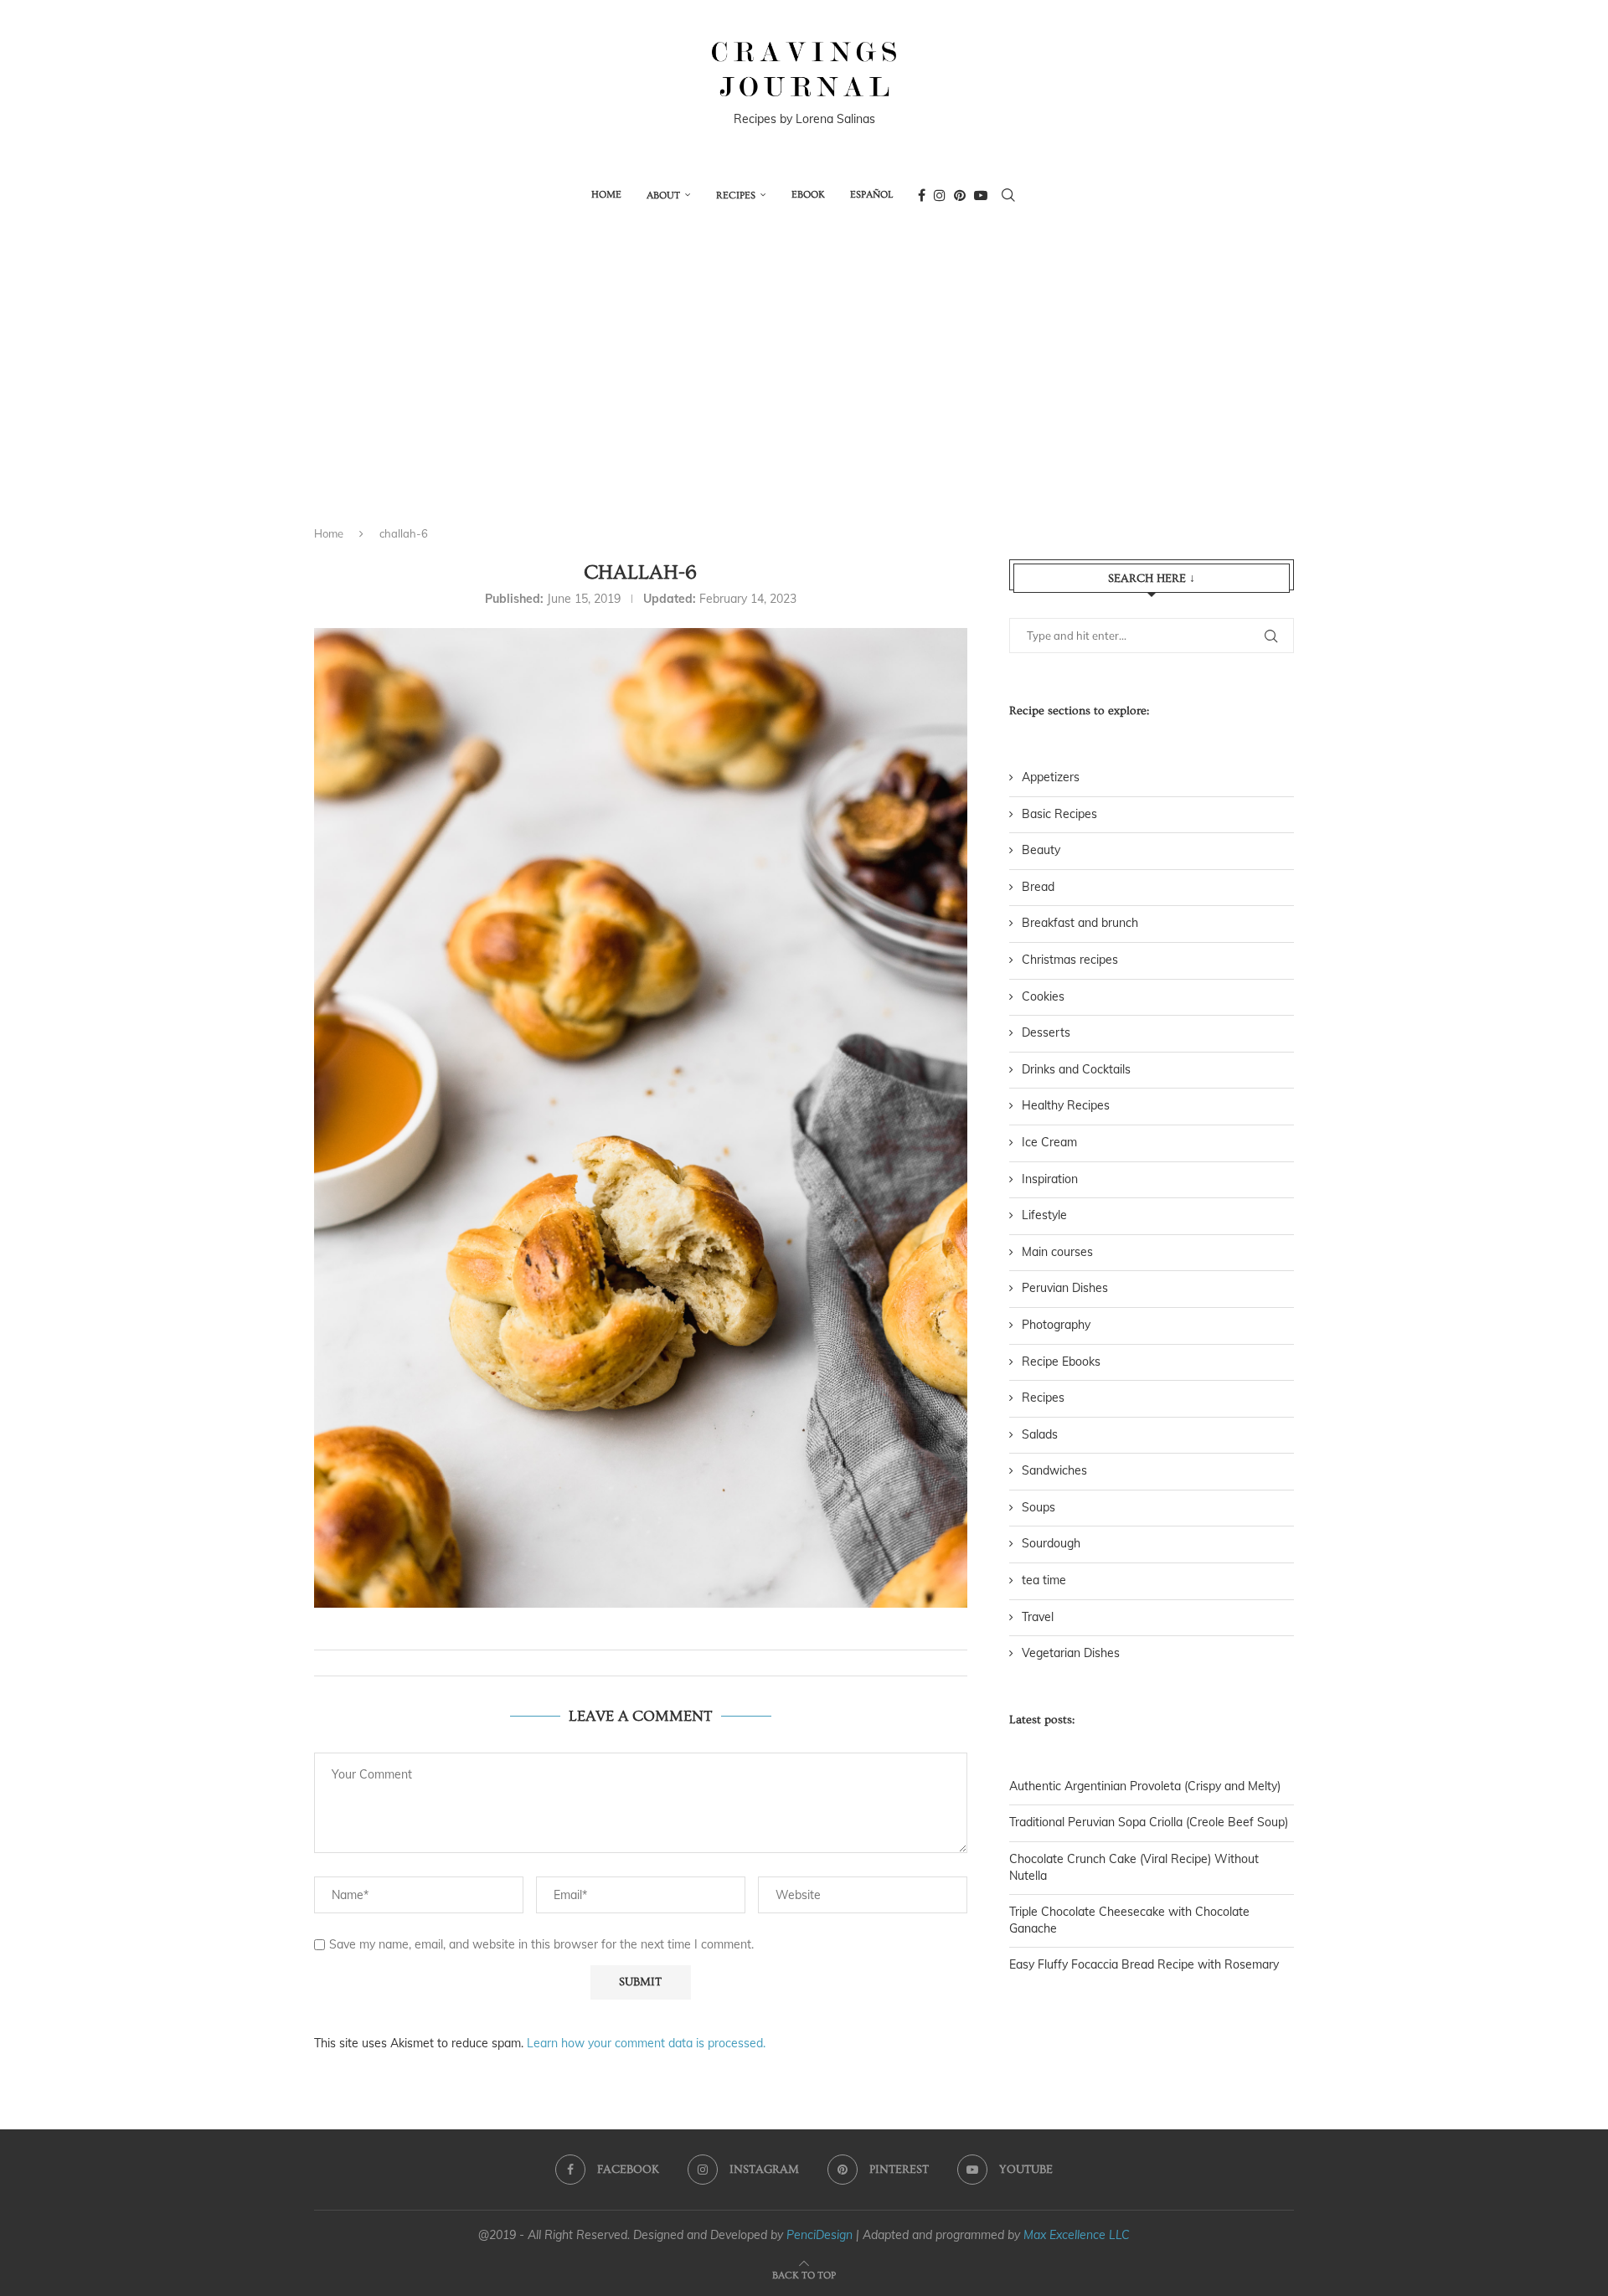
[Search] (1008, 195)
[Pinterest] (960, 195)
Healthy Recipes (1066, 1105)
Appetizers (1051, 777)
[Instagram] (940, 195)
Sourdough (1051, 1543)
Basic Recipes (1059, 814)
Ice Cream (1049, 1142)
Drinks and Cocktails (1076, 1069)
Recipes (736, 196)
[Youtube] (981, 195)
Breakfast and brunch (1080, 923)
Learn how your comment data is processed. (646, 2043)
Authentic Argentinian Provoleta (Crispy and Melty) (1145, 1786)
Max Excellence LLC (1077, 2235)
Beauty (1041, 850)
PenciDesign (819, 2235)
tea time (1044, 1580)
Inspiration (1050, 1179)
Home (606, 195)
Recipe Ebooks (1061, 1362)
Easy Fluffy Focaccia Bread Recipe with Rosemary (1144, 1964)
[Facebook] (922, 195)
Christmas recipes (1070, 960)
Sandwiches (1054, 1470)
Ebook (808, 195)
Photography (1056, 1325)
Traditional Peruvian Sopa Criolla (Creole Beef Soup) (1149, 1822)
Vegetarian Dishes (1071, 1653)
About (663, 196)
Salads (1040, 1434)
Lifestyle (1044, 1215)
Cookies (1043, 996)
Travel (1038, 1617)
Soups (1038, 1507)
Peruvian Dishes (1065, 1288)
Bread (1038, 887)
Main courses (1057, 1252)
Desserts (1046, 1032)
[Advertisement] (804, 388)
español (871, 195)
